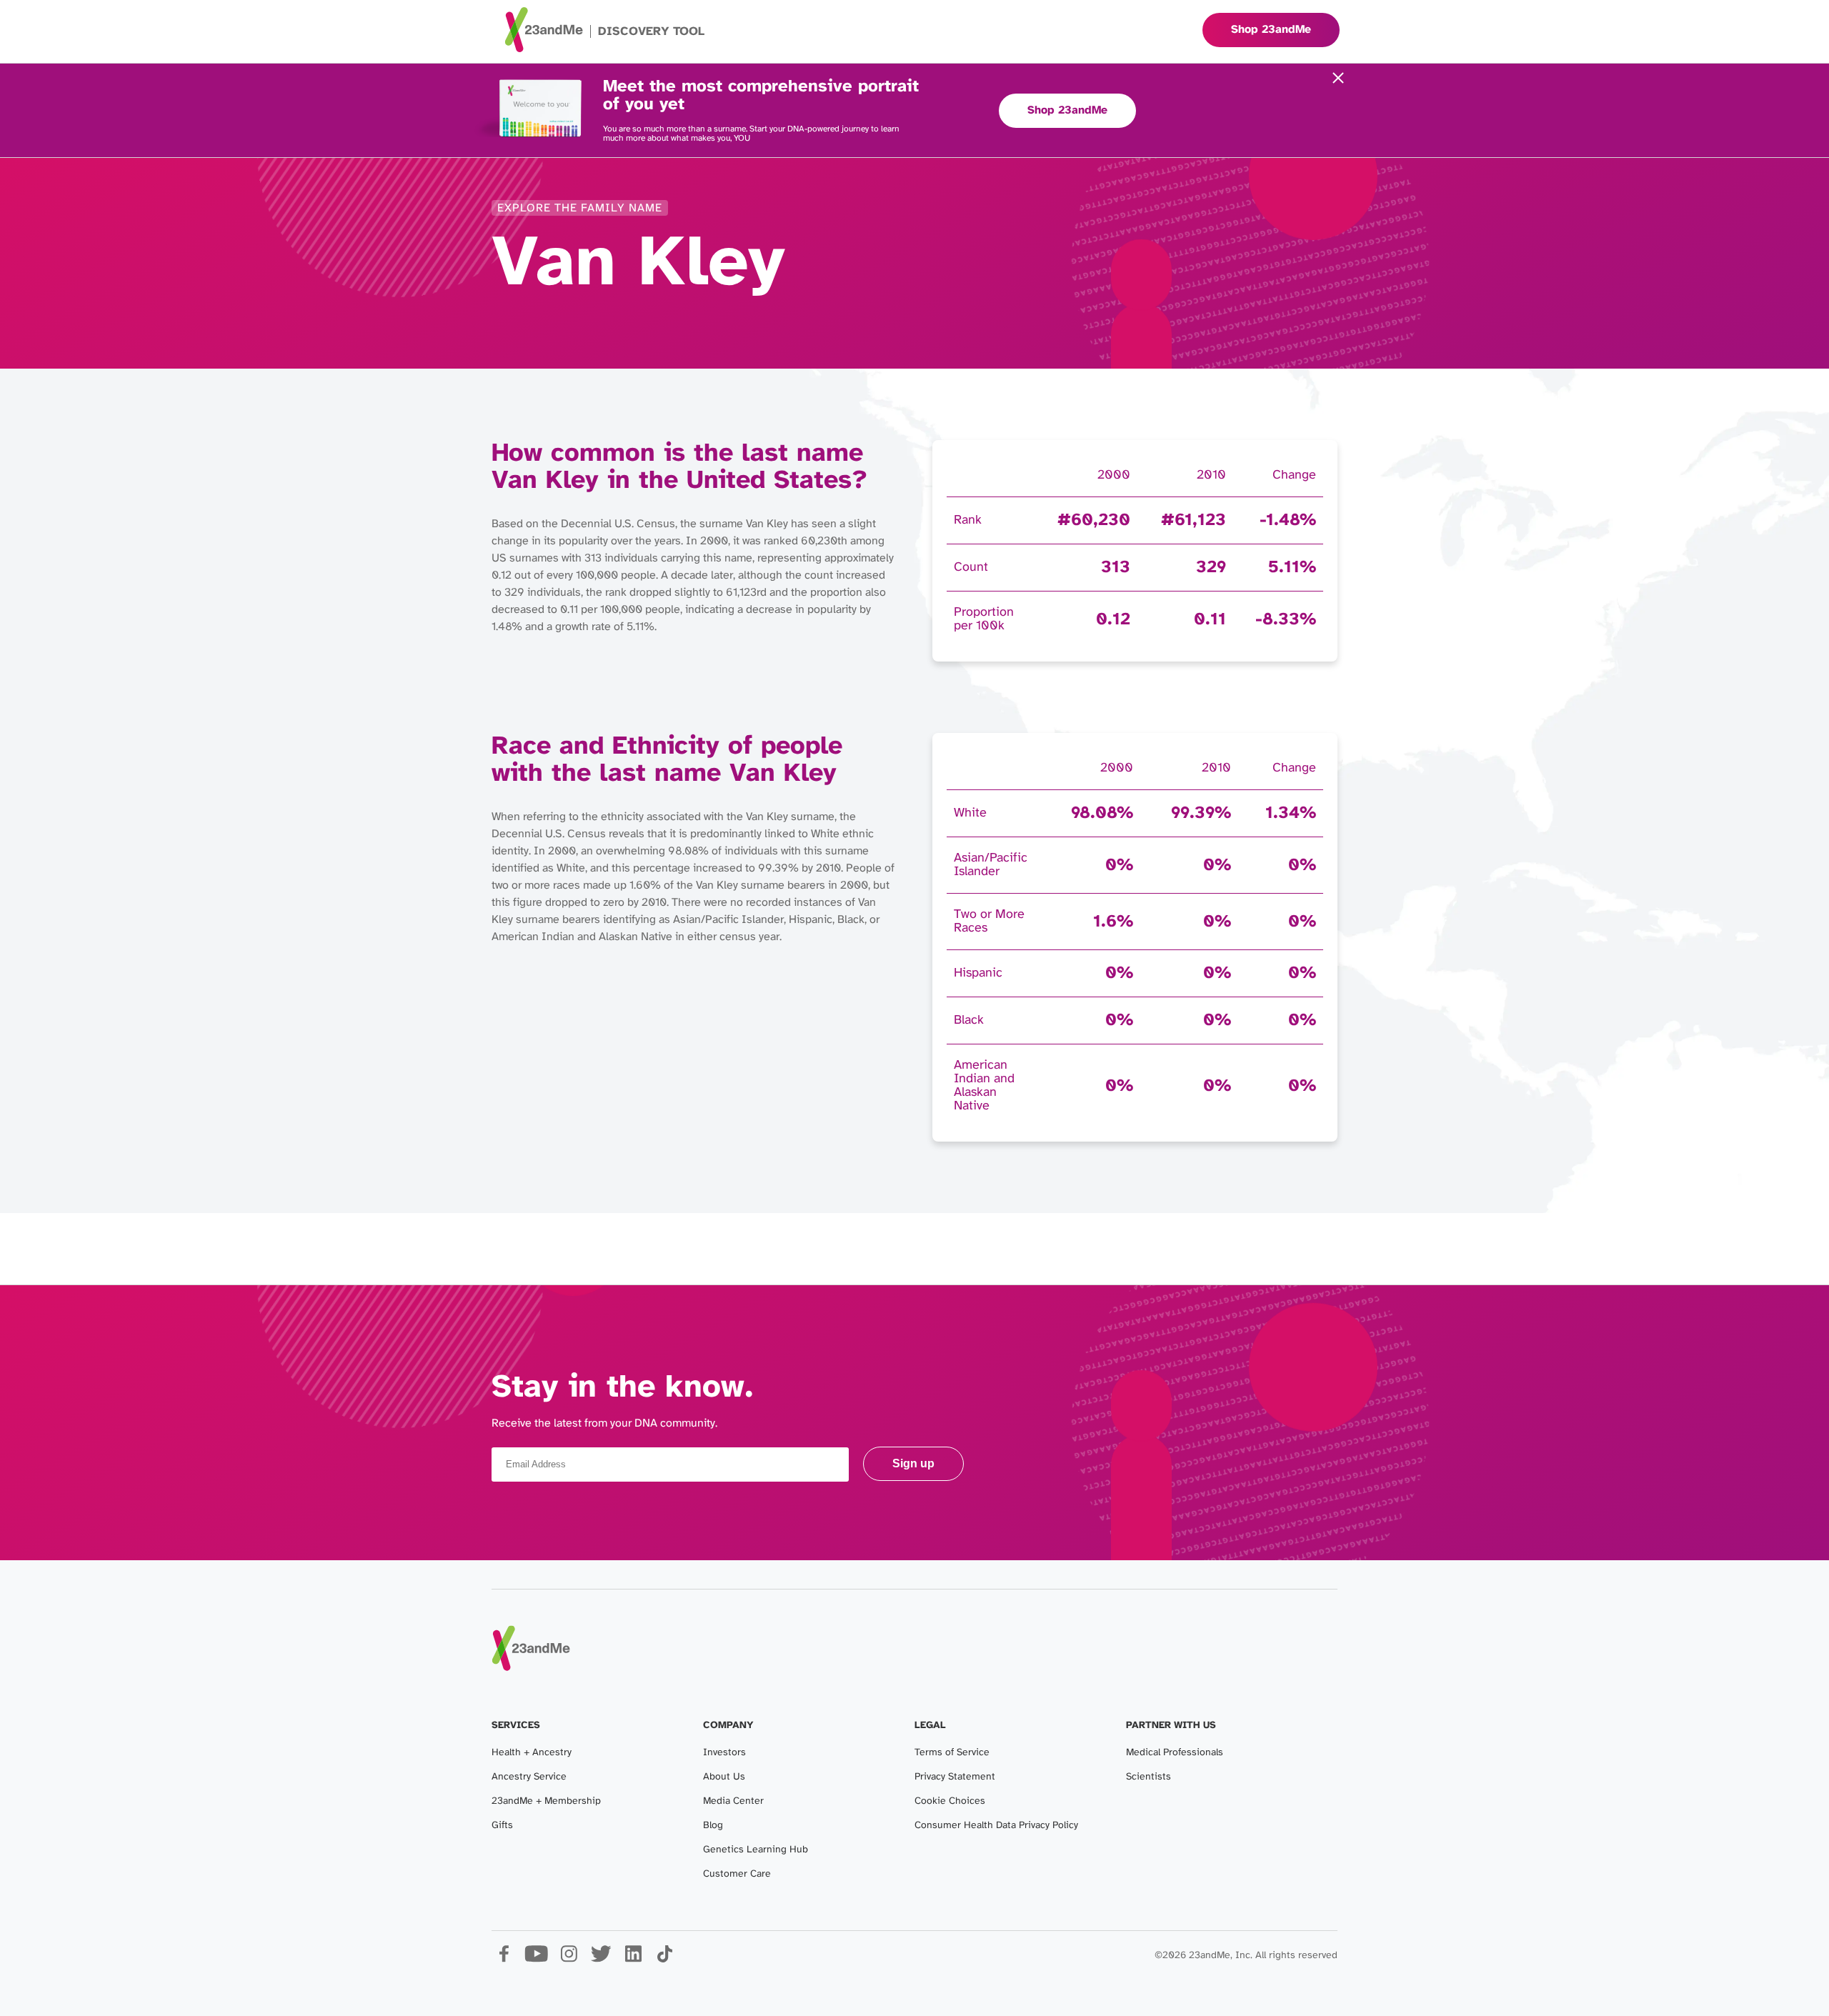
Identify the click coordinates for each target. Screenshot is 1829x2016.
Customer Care (737, 1874)
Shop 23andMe (1067, 110)
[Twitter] (600, 1959)
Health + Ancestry (532, 1753)
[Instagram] (568, 1959)
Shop (1271, 30)
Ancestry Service (529, 1777)
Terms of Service (952, 1753)
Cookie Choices (950, 1801)
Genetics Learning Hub (756, 1850)
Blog (713, 1826)
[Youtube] (536, 1959)
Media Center (733, 1801)
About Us (724, 1777)
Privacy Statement (955, 1777)
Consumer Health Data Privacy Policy (996, 1826)
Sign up (913, 1463)
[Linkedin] (633, 1959)
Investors (724, 1753)
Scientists (1148, 1777)
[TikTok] (665, 1959)
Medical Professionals (1175, 1753)
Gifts (502, 1826)
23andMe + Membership (546, 1801)
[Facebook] (504, 1959)
